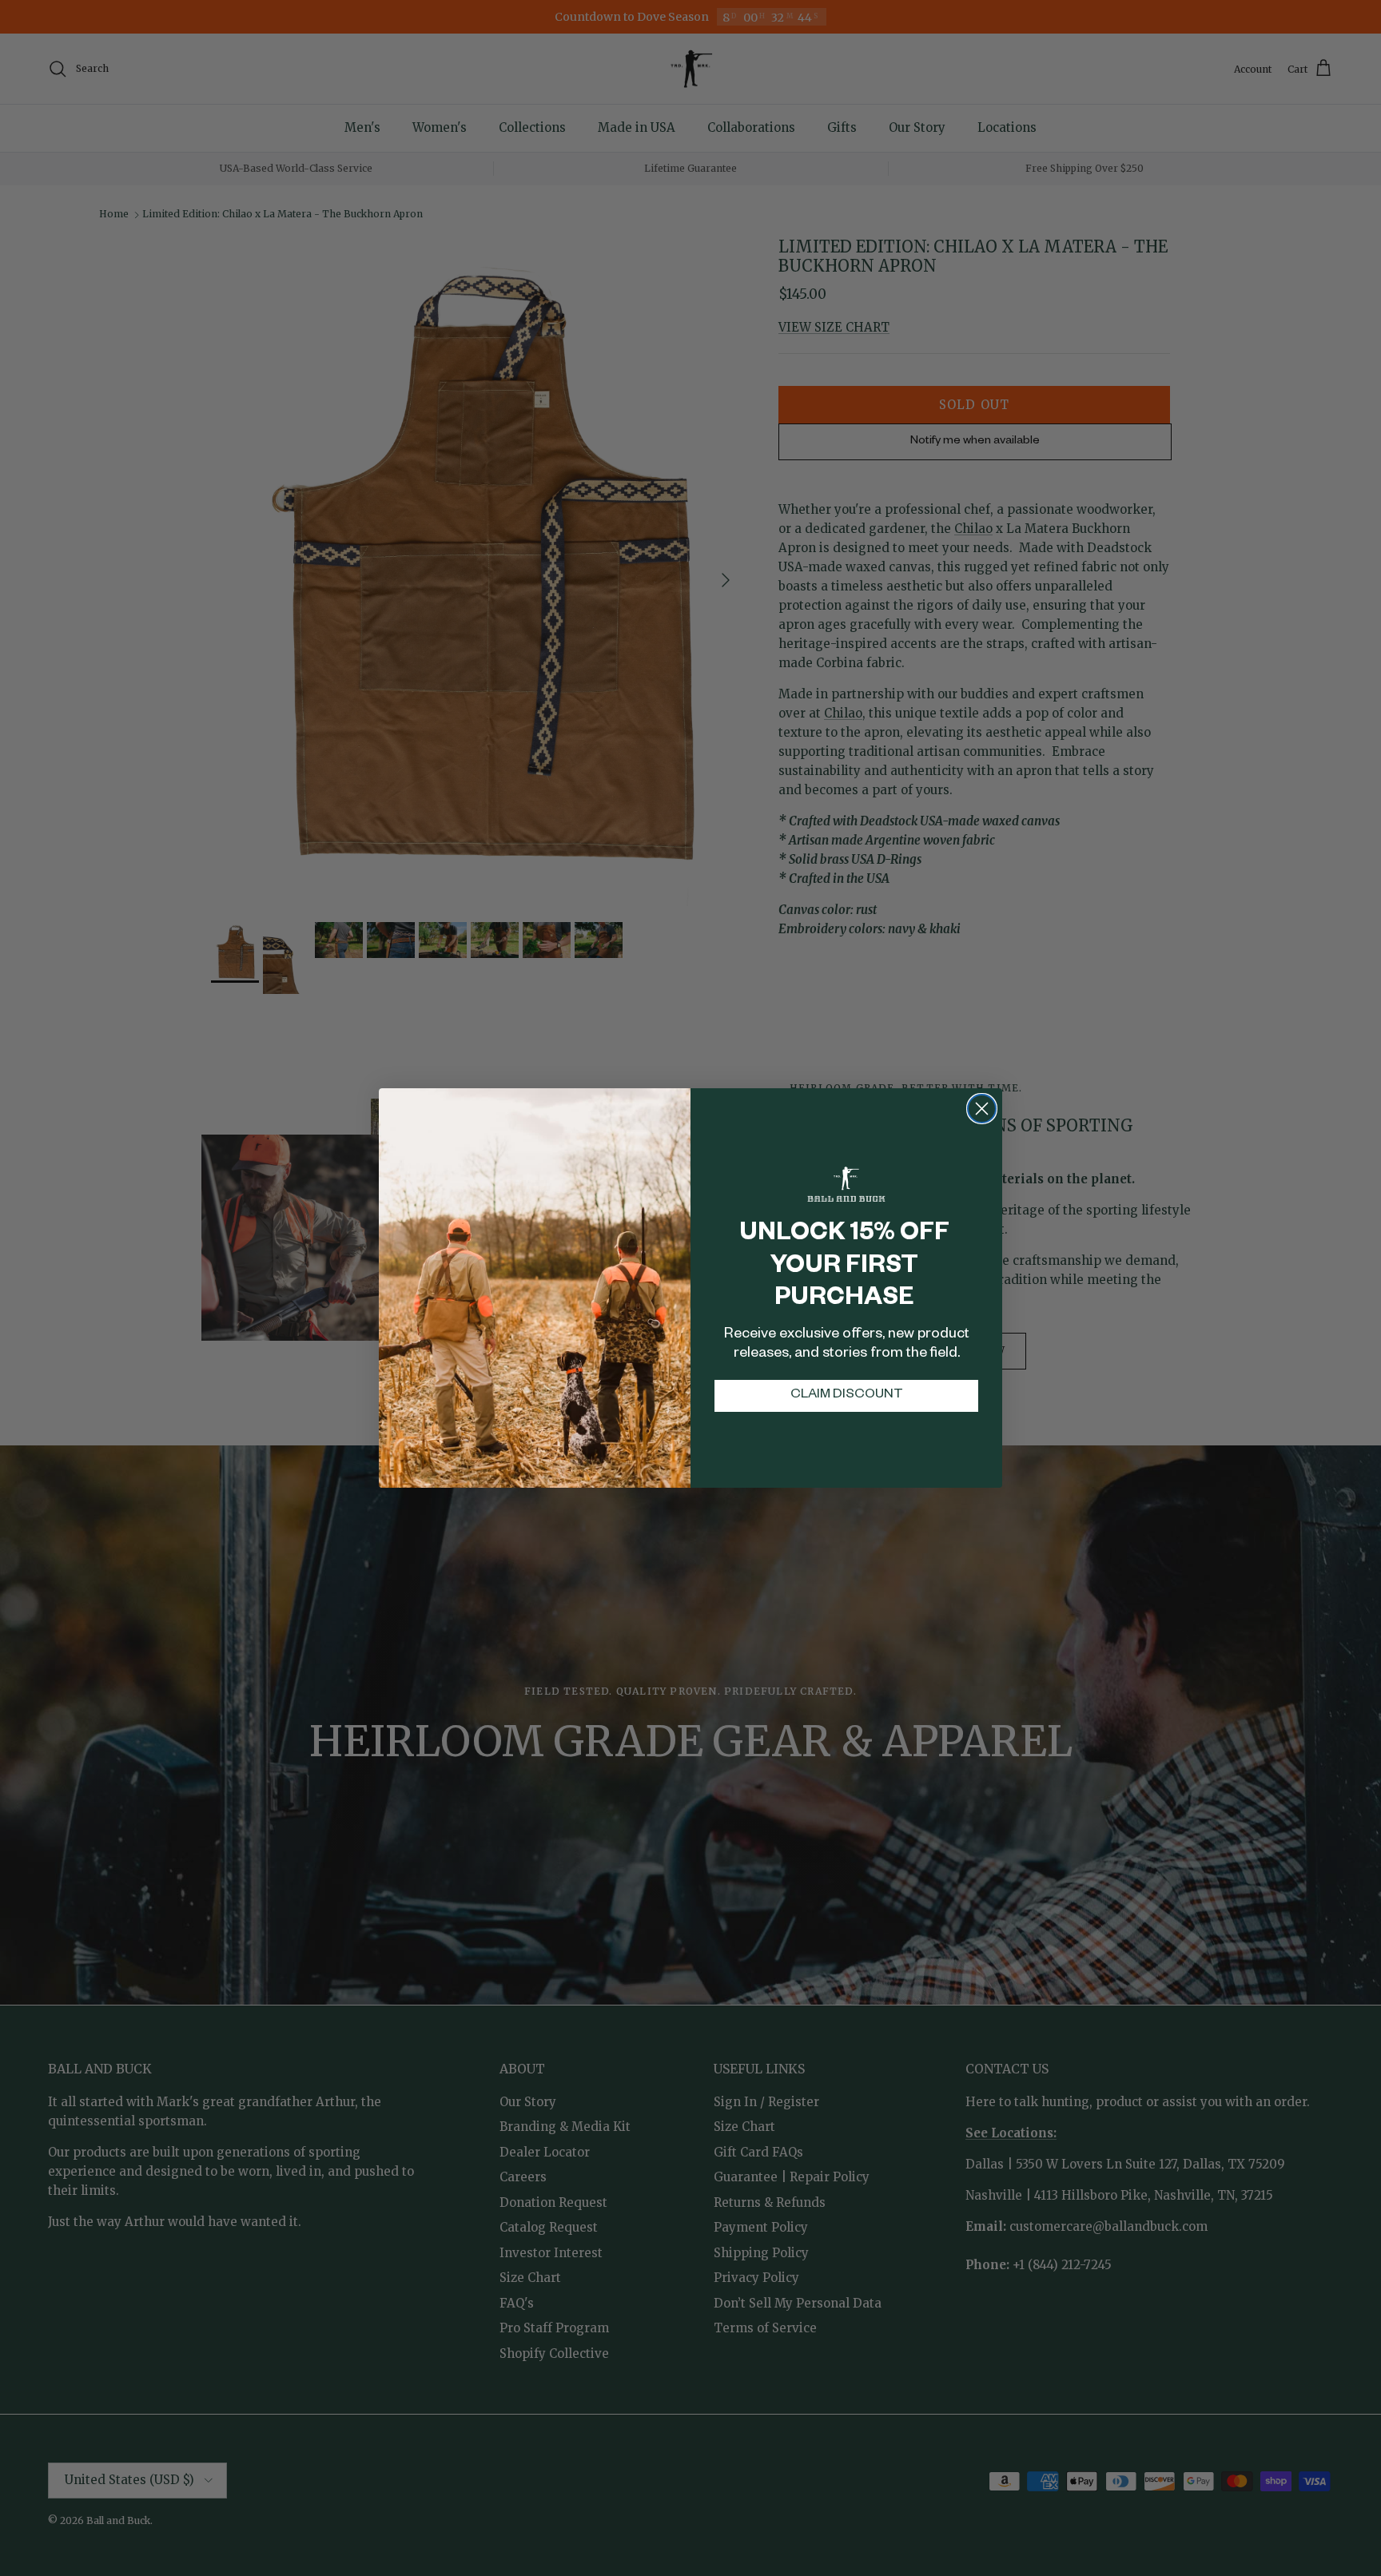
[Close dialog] (982, 1109)
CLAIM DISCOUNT (847, 1396)
